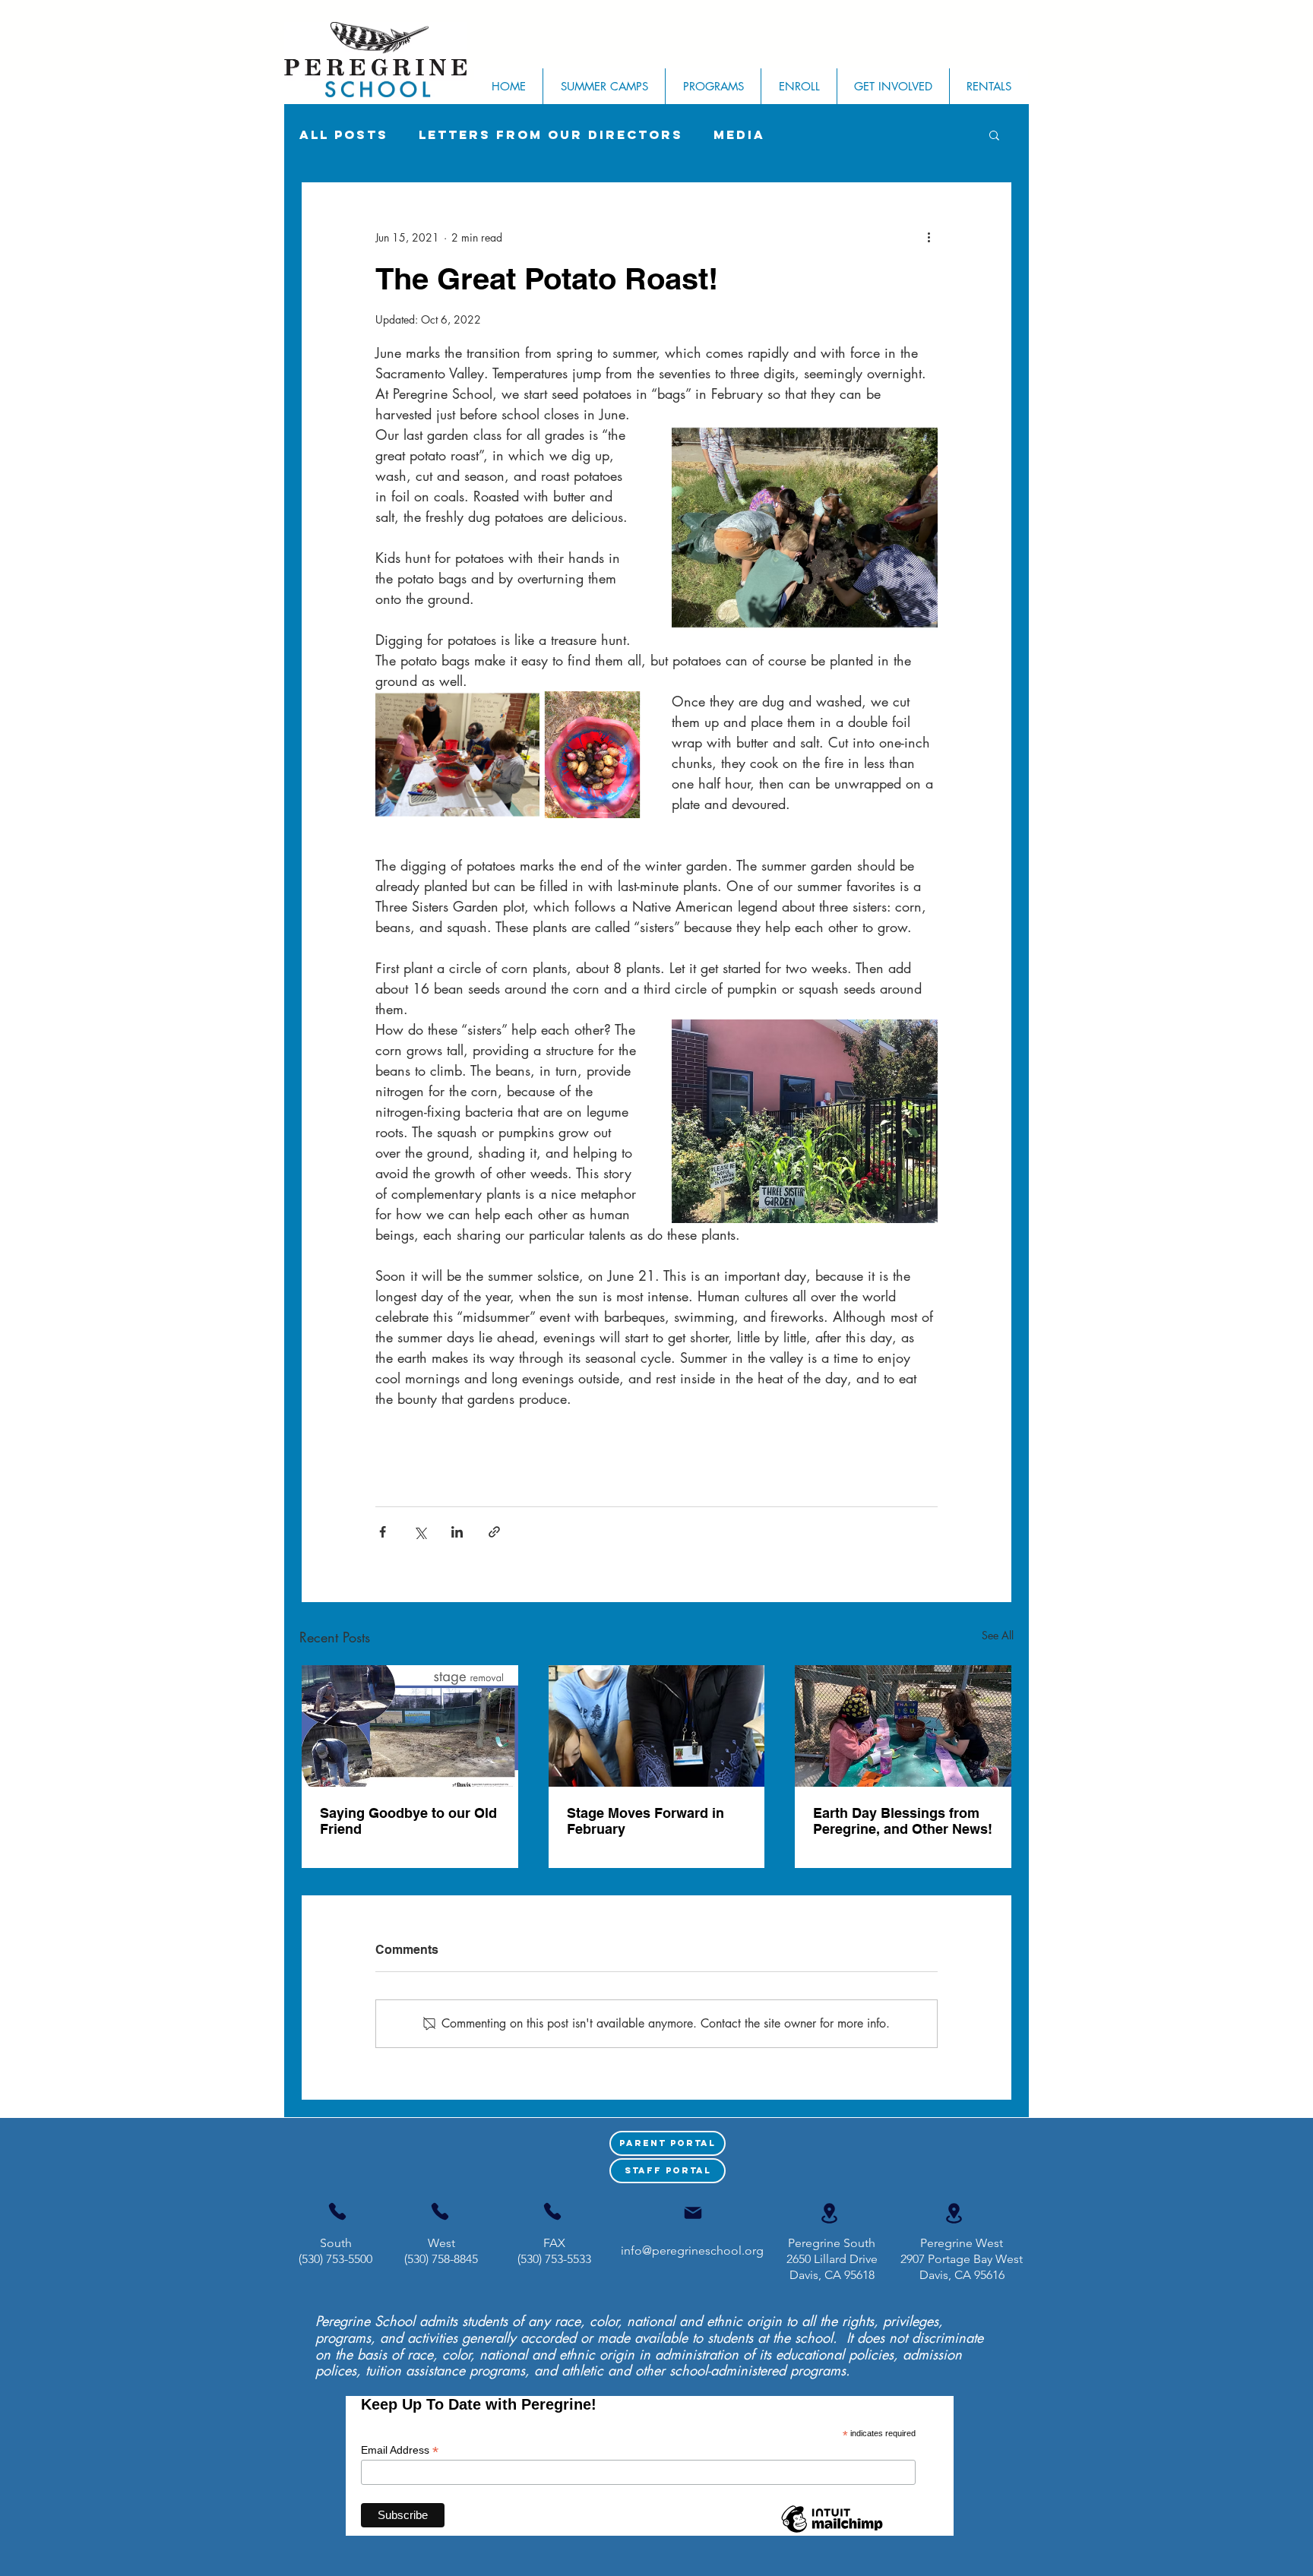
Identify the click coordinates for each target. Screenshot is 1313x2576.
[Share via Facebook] (383, 1532)
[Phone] (337, 2211)
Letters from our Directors (551, 135)
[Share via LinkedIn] (457, 1532)
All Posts (344, 135)
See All (998, 1635)
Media (739, 135)
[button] (994, 134)
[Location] (829, 2213)
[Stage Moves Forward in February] (657, 1726)
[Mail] (693, 2213)
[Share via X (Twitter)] (420, 1532)
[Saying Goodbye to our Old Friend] (410, 1726)
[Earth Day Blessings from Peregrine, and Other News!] (903, 1726)
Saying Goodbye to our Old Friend (408, 1821)
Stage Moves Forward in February (645, 1821)
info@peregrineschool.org (692, 2250)
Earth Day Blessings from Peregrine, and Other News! (903, 1821)
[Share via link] (494, 1532)
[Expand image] (805, 528)
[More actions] (929, 237)
